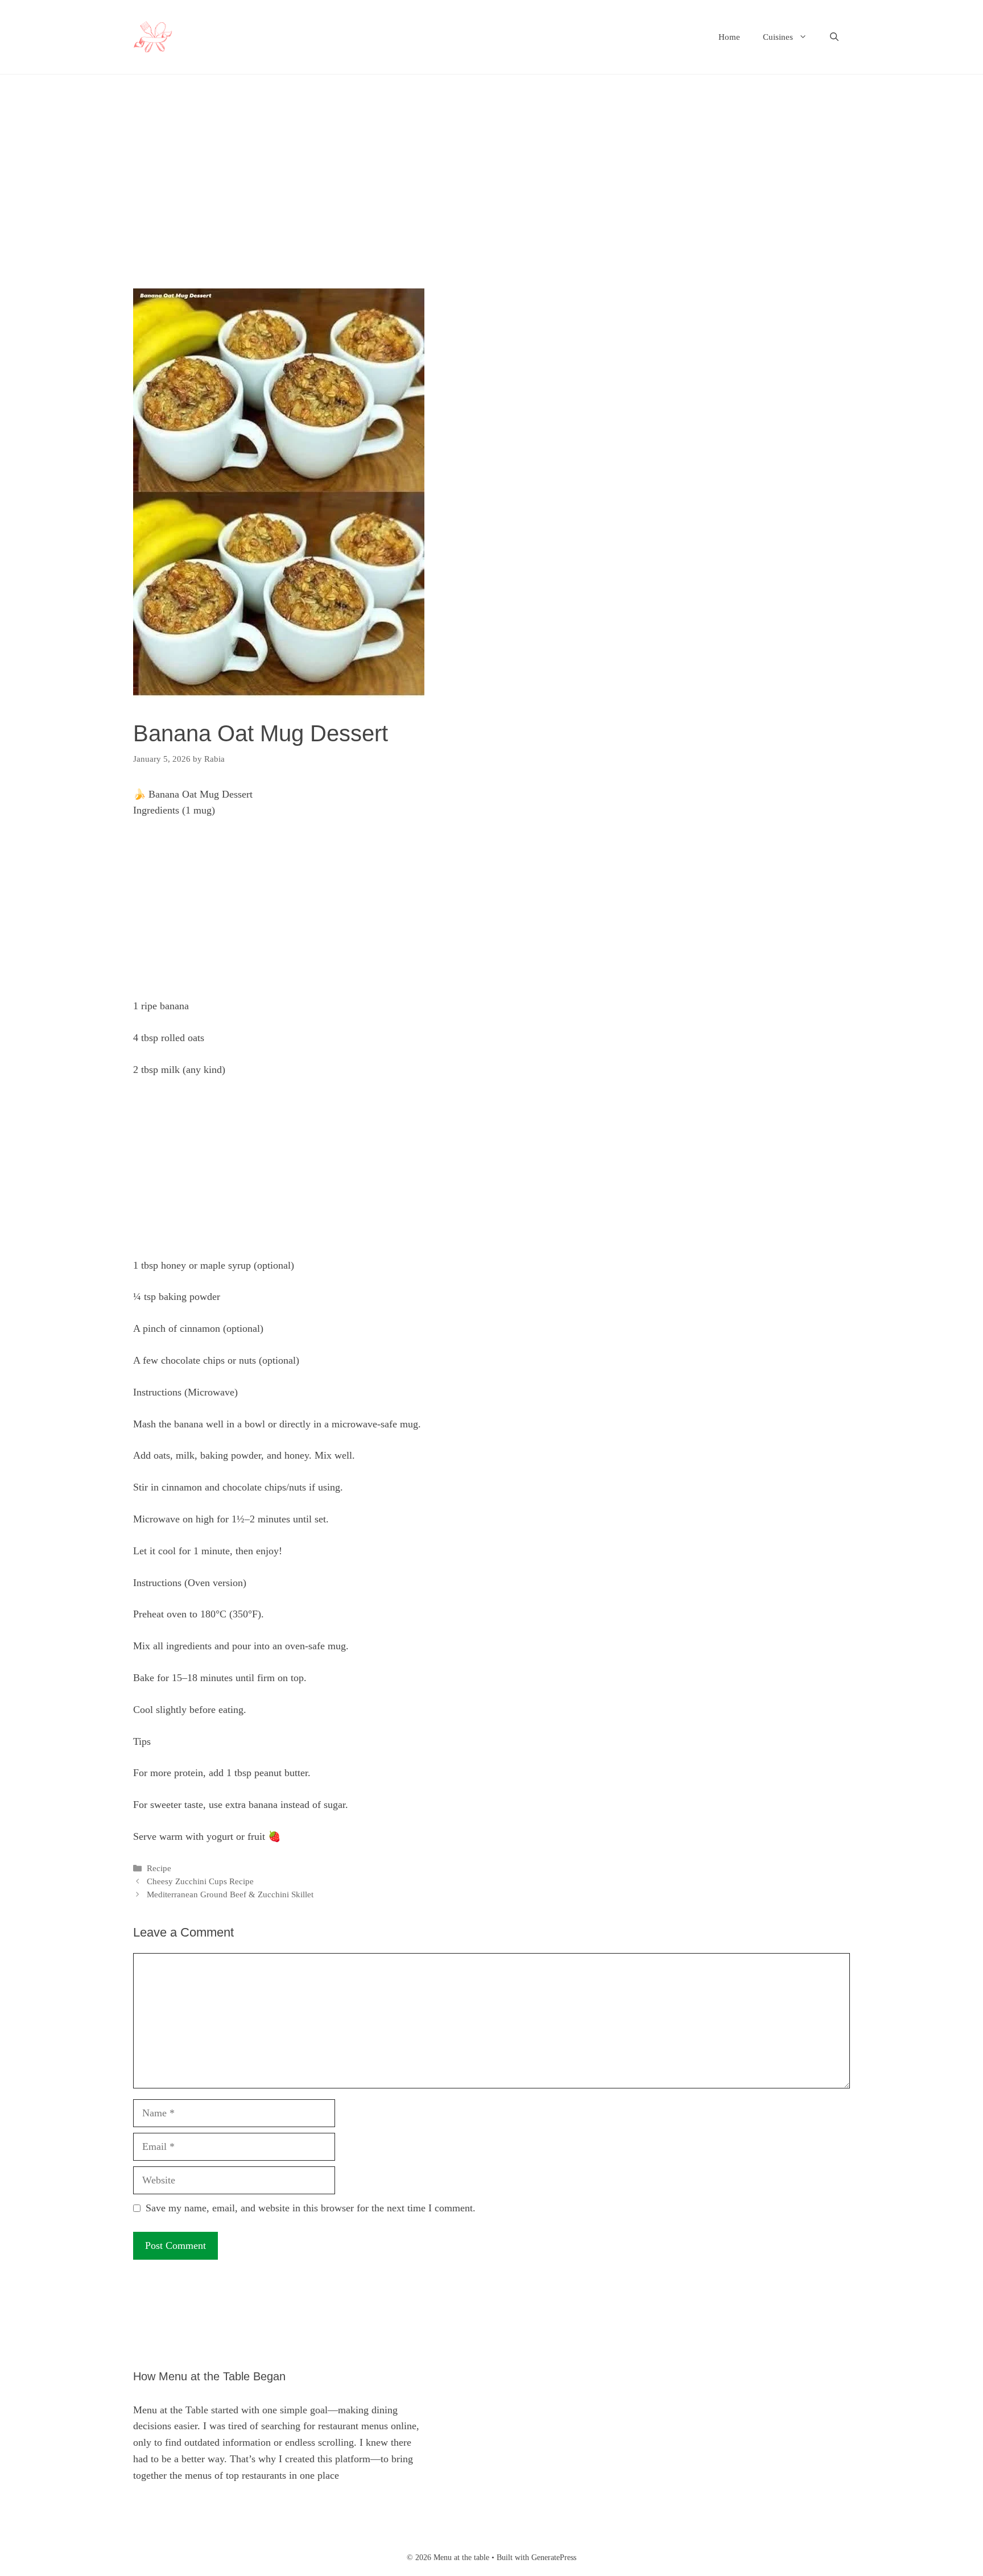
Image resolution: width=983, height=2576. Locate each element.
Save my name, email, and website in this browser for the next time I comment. (311, 2208)
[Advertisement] (474, 204)
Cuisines (778, 37)
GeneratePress (554, 2558)
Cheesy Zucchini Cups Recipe (200, 1881)
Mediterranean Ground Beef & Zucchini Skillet (230, 1894)
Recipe (159, 1868)
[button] (834, 37)
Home (729, 37)
